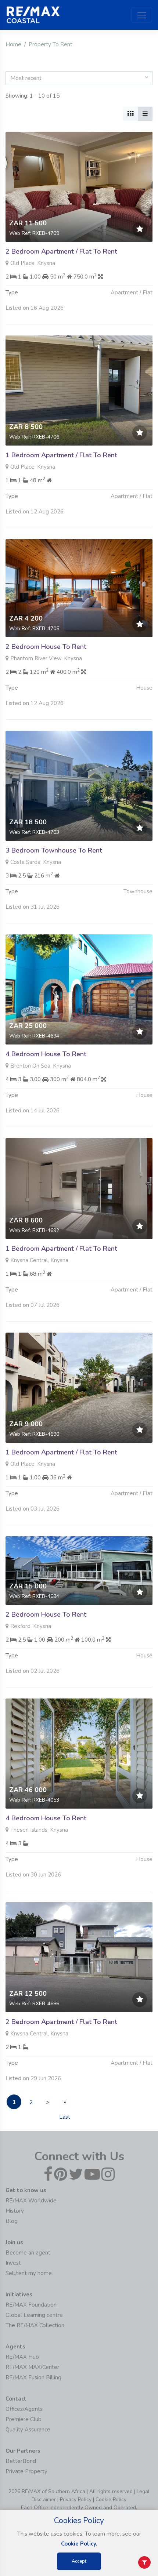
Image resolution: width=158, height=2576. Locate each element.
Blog (12, 2221)
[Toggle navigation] (142, 15)
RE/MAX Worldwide (31, 2201)
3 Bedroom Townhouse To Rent (54, 850)
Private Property (26, 2471)
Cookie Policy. (79, 2544)
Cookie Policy (111, 2499)
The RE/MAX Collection (35, 2325)
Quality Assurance (28, 2430)
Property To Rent (51, 44)
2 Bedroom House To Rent (46, 647)
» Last (65, 2104)
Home (13, 44)
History (15, 2211)
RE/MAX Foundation (31, 2305)
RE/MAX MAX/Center (32, 2367)
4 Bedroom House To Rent (46, 1054)
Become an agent (28, 2253)
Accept (79, 2561)
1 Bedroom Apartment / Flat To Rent (61, 455)
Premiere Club (24, 2419)
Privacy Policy (76, 2499)
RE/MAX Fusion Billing (33, 2377)
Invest (13, 2263)
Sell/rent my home (29, 2273)
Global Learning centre (34, 2315)
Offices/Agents (24, 2409)
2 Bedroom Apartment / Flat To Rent (61, 251)
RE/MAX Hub (22, 2357)
